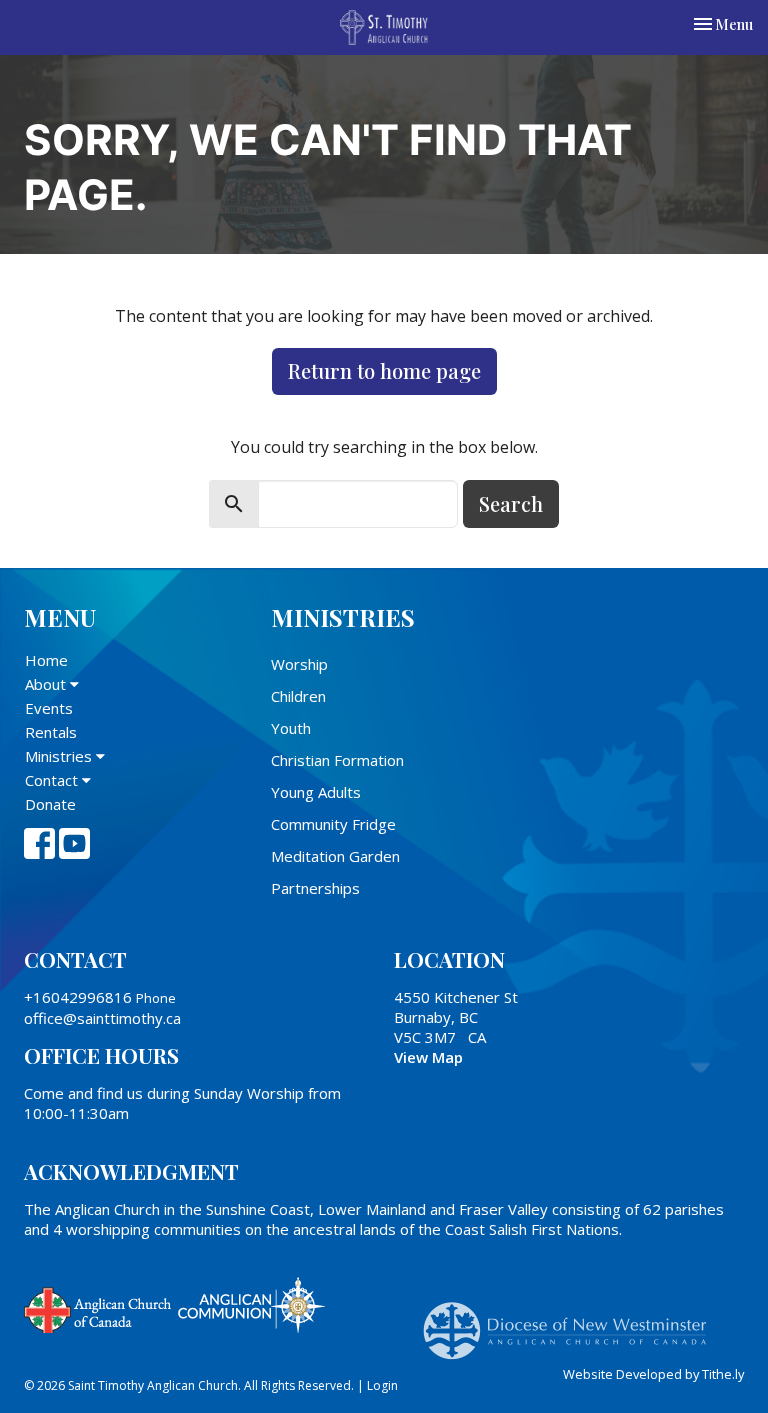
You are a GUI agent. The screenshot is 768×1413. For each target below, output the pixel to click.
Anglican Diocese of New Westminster (572, 1321)
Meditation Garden (335, 856)
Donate (50, 804)
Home (46, 660)
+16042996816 (78, 997)
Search (511, 503)
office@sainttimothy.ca (102, 1018)
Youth (291, 728)
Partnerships (315, 888)
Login (382, 1385)
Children (298, 696)
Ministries (60, 756)
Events (49, 708)
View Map (428, 1057)
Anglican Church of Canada (98, 1308)
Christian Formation (337, 760)
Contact (53, 780)
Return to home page (384, 370)
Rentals (51, 732)
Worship (299, 664)
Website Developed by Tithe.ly (653, 1374)
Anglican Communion (251, 1304)
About (47, 684)
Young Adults (316, 792)
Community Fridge (333, 824)
